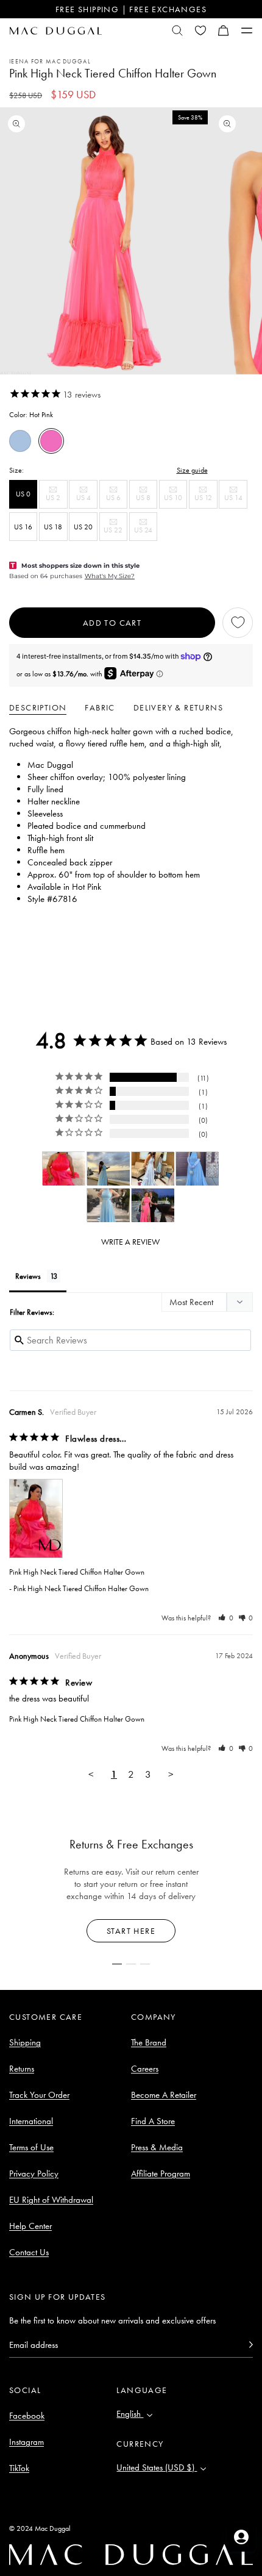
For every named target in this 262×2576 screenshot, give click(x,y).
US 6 (117, 500)
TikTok (19, 2468)
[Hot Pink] (51, 441)
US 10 (175, 500)
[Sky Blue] (20, 441)
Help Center (30, 2226)
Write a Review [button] (130, 1242)
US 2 (56, 500)
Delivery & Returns (178, 707)
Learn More (131, 1931)
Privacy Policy (34, 2173)
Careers (145, 2069)
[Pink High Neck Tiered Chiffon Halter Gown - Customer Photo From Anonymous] (108, 1169)
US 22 (115, 533)
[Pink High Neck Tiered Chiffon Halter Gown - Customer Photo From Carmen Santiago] (64, 1169)
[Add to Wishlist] (238, 623)
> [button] (171, 1774)
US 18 (53, 527)
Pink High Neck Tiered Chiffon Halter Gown (77, 1572)
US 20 (83, 527)
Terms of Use (31, 2147)
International (31, 2121)
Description (38, 707)
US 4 (87, 500)
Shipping (25, 2042)
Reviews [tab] (28, 1276)
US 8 (147, 500)
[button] (224, 30)
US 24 (146, 533)
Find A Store (153, 2121)
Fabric (100, 707)
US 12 (206, 500)
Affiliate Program (161, 2173)
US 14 (235, 500)
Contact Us (29, 2252)
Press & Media (157, 2147)
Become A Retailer (164, 2095)
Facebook (27, 2416)
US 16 (23, 527)
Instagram (27, 2442)
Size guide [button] (192, 470)
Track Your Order (39, 2095)
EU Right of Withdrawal (51, 2200)
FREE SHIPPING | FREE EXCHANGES (131, 9)
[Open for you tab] (241, 2537)
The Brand (149, 2042)
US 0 (23, 494)
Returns (22, 2069)
